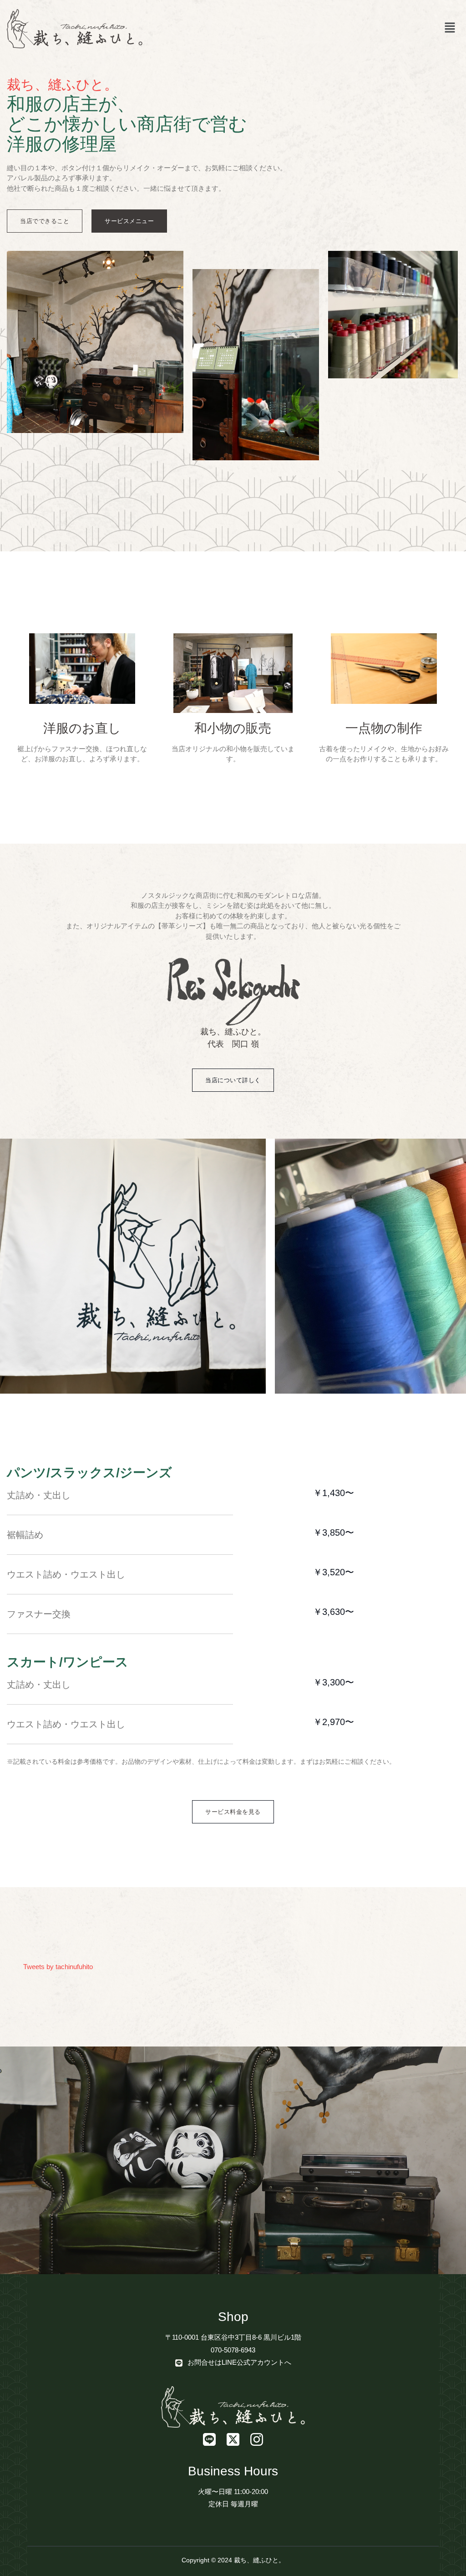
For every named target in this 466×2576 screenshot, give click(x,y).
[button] (450, 29)
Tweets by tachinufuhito (58, 1967)
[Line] (209, 2439)
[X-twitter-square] (233, 2439)
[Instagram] (257, 2439)
